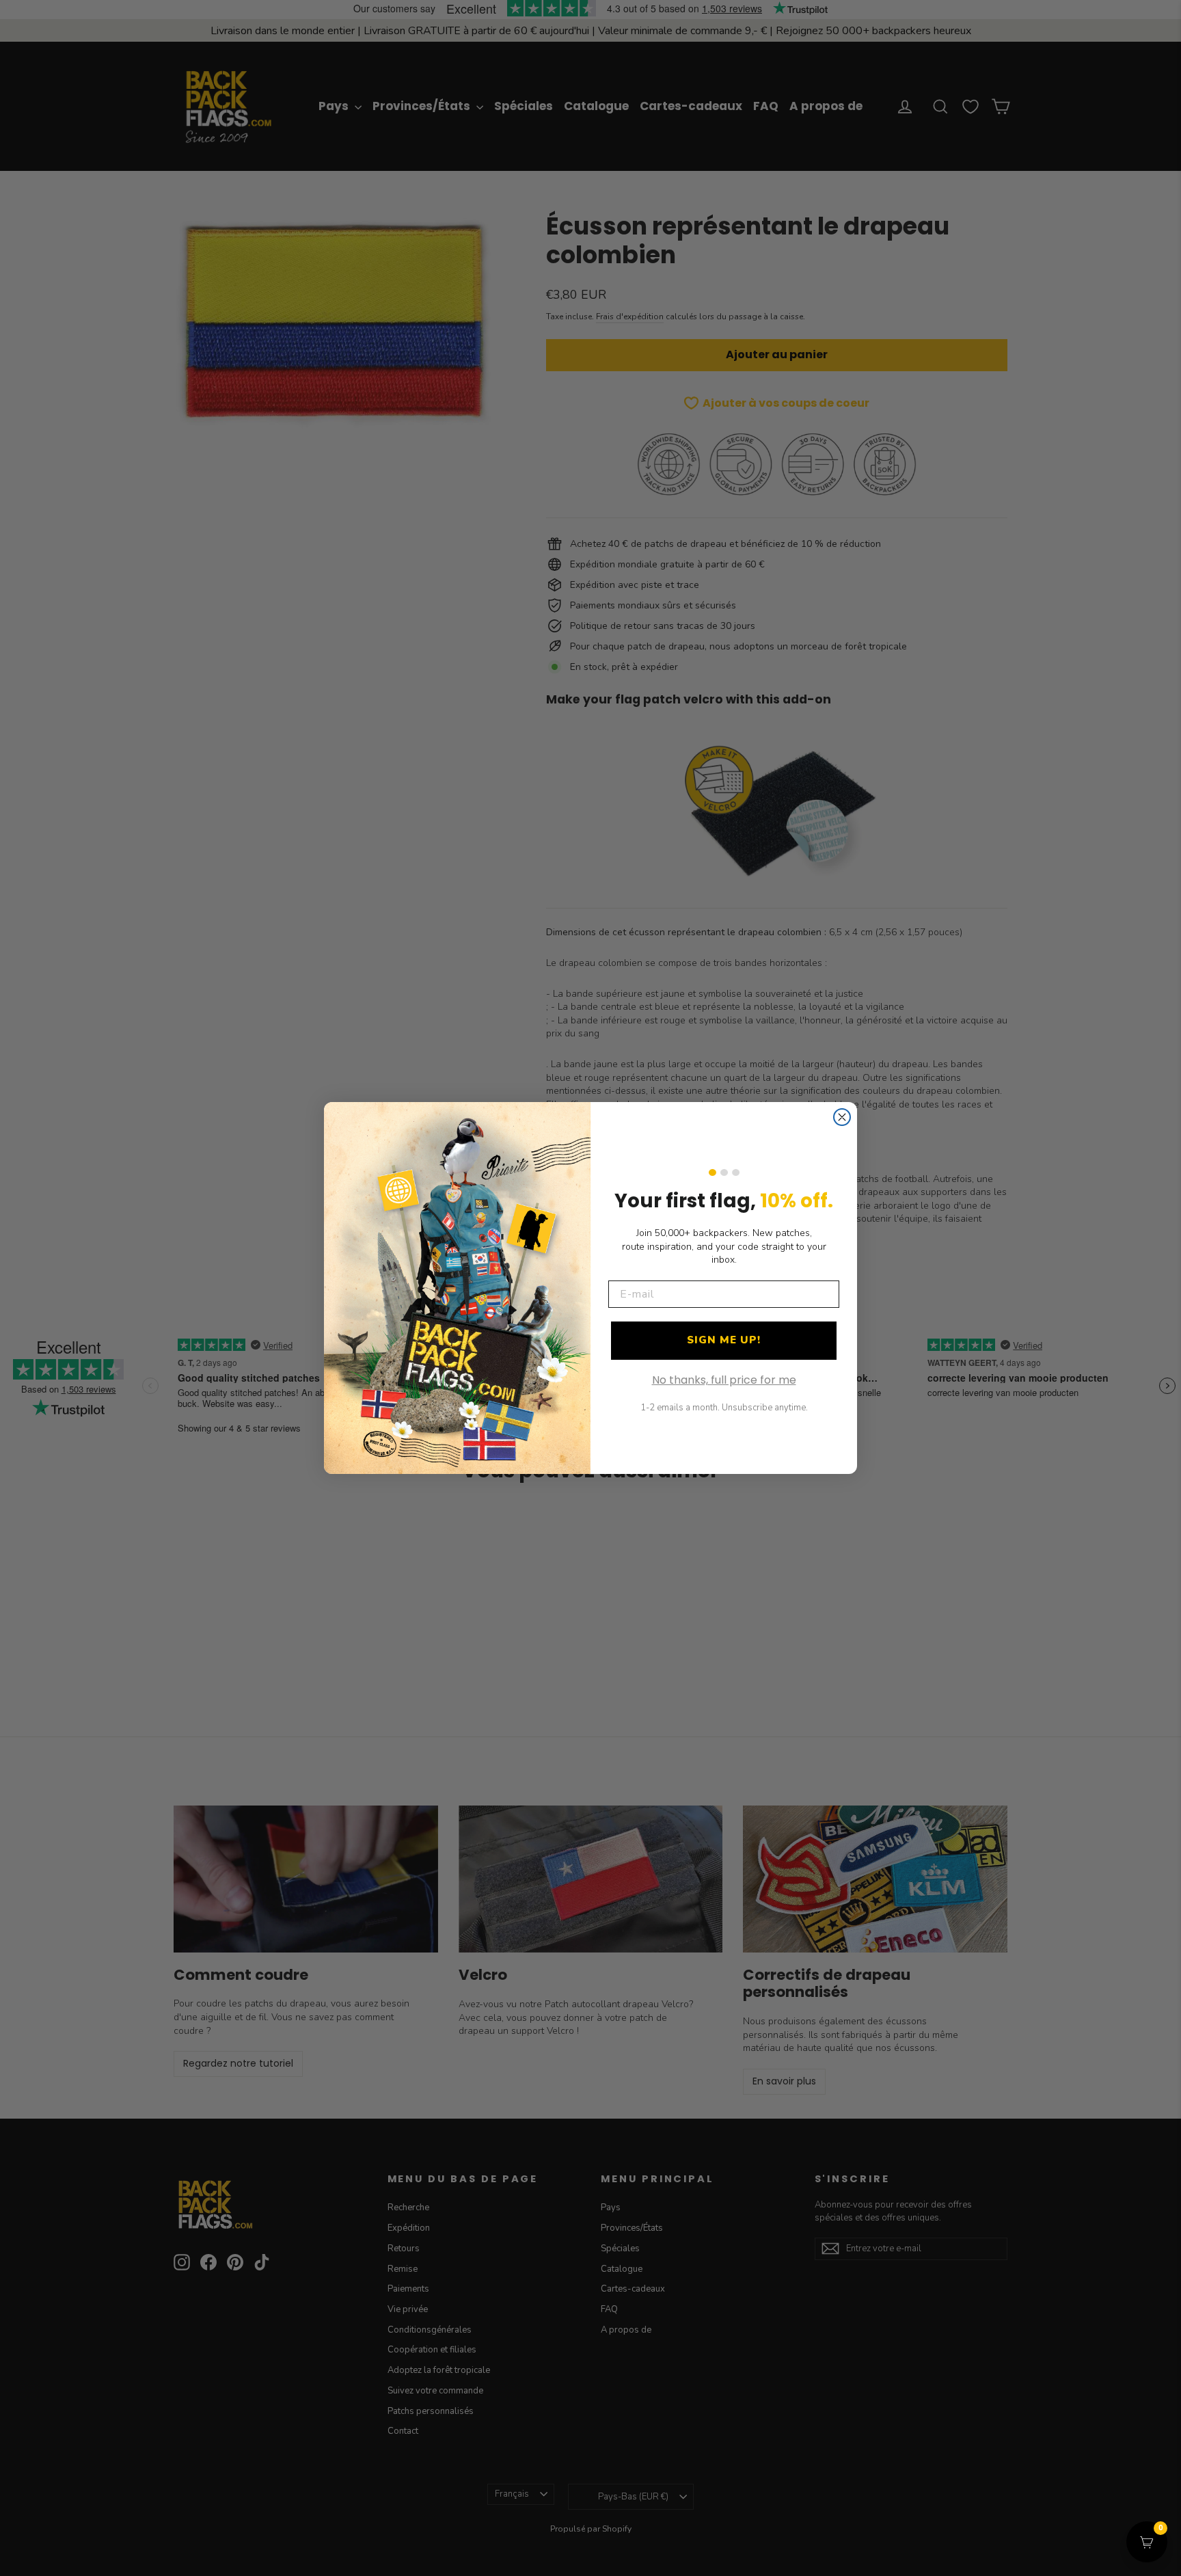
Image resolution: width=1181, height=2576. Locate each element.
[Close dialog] (842, 1117)
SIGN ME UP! (724, 1340)
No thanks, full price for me (724, 1380)
